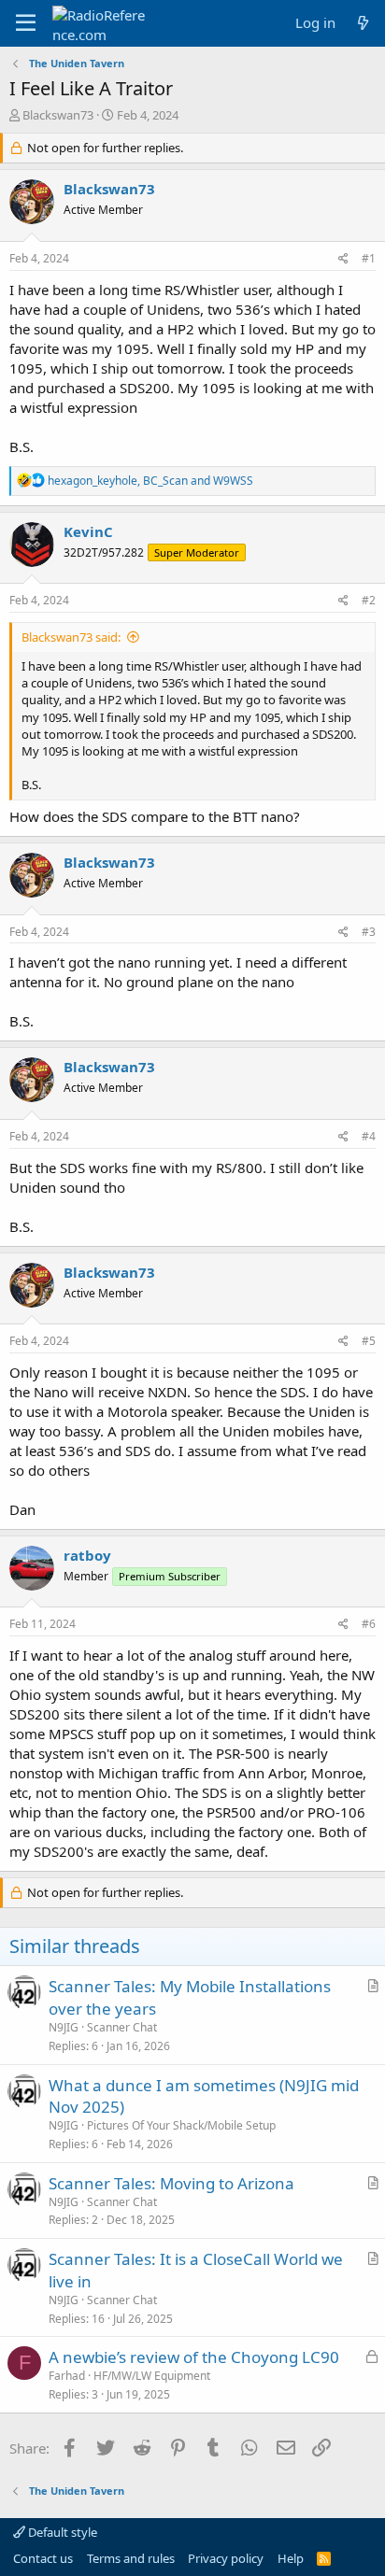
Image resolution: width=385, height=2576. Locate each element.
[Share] (343, 259)
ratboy (87, 1555)
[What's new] (363, 23)
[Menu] (26, 23)
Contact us (43, 2558)
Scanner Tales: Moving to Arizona (171, 2183)
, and (150, 481)
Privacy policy (226, 2558)
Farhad (67, 2376)
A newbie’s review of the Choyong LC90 (194, 2357)
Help (291, 2558)
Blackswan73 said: (71, 637)
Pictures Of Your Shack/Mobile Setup (181, 2125)
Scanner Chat (122, 2027)
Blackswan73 (58, 115)
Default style (61, 2532)
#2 (369, 600)
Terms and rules (131, 2558)
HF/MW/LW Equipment (152, 2376)
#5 (369, 1341)
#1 (369, 258)
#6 (369, 1624)
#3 (369, 932)
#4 (369, 1136)
